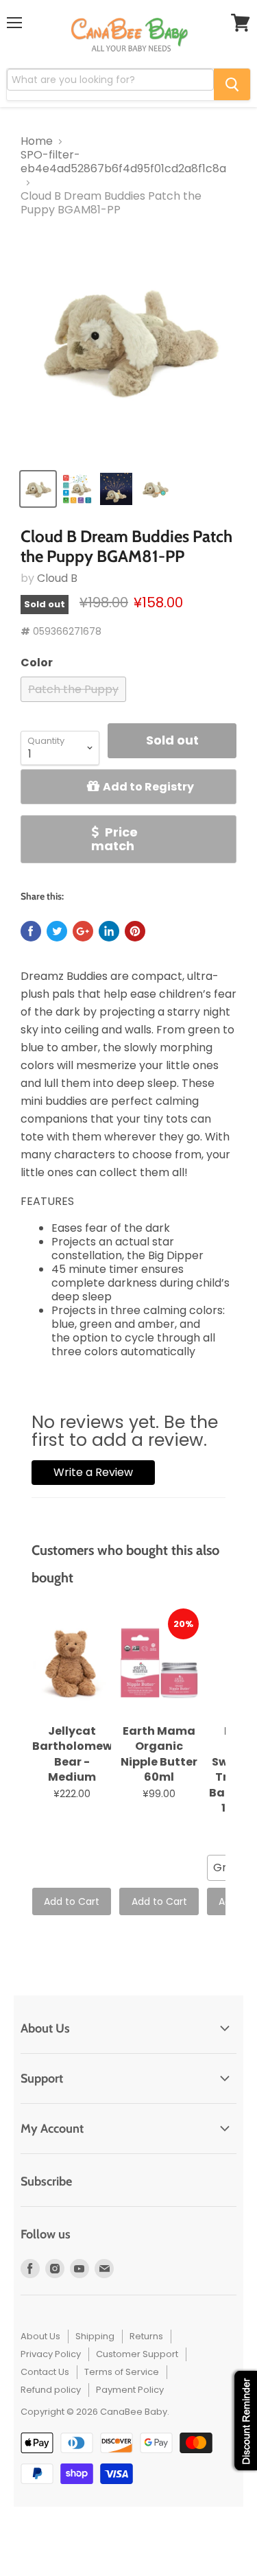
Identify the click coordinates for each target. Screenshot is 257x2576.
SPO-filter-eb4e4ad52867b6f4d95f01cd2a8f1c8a (123, 162)
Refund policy (51, 2390)
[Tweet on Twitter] (57, 931)
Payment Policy (130, 2390)
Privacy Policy (51, 2354)
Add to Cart (72, 1901)
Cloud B (57, 578)
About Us (40, 2336)
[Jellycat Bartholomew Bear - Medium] (72, 1663)
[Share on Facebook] (31, 931)
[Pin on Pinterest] (135, 931)
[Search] (232, 84)
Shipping (95, 2336)
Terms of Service (122, 2372)
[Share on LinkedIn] (109, 931)
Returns (146, 2336)
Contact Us (45, 2372)
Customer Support (137, 2354)
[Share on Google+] (83, 931)
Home (37, 141)
